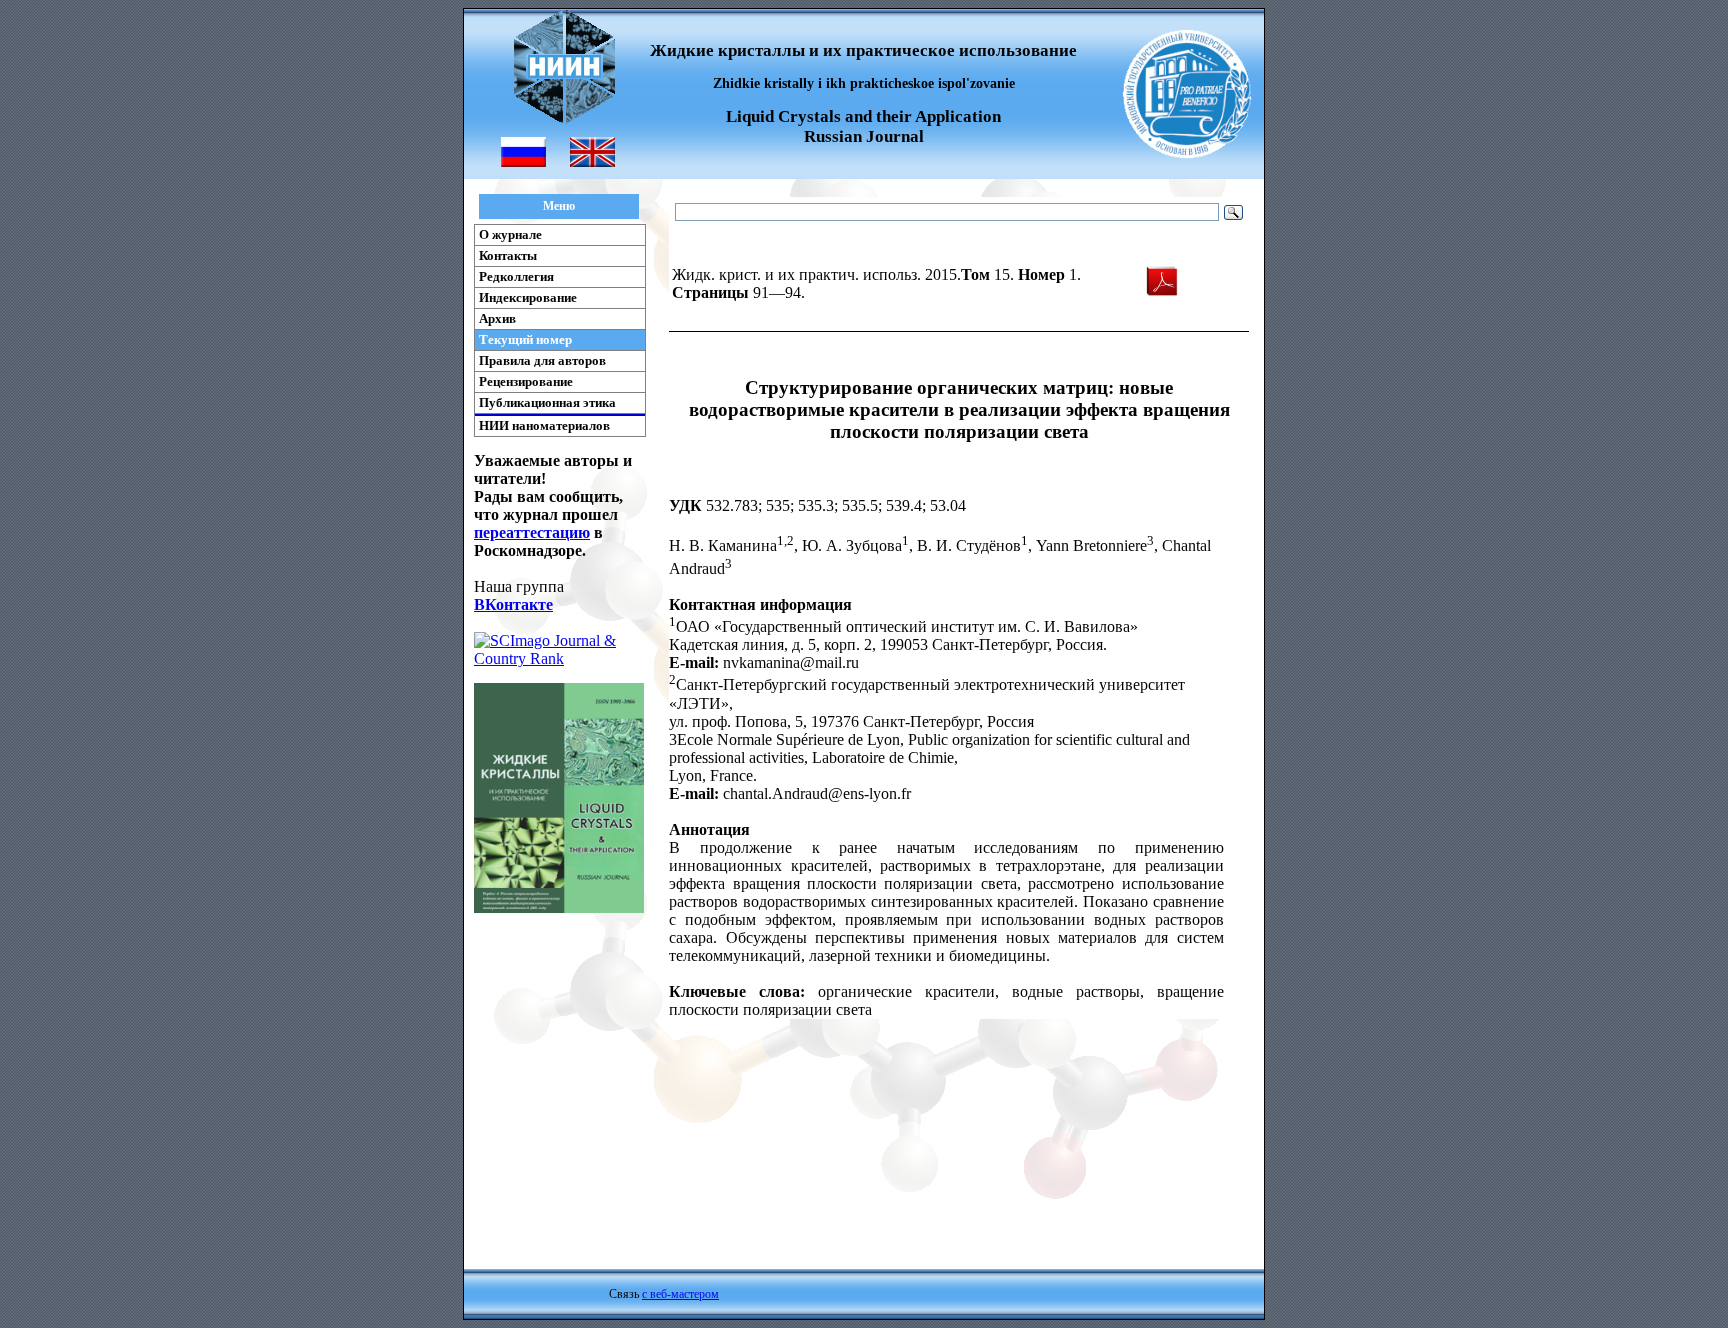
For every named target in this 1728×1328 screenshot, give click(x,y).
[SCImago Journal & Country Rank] (559, 658)
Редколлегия (516, 276)
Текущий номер (525, 339)
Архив (497, 318)
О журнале (510, 234)
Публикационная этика (547, 402)
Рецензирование (526, 381)
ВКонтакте (513, 604)
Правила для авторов (542, 360)
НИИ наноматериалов (544, 425)
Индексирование (528, 297)
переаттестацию (532, 532)
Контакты (508, 255)
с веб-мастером (680, 1294)
